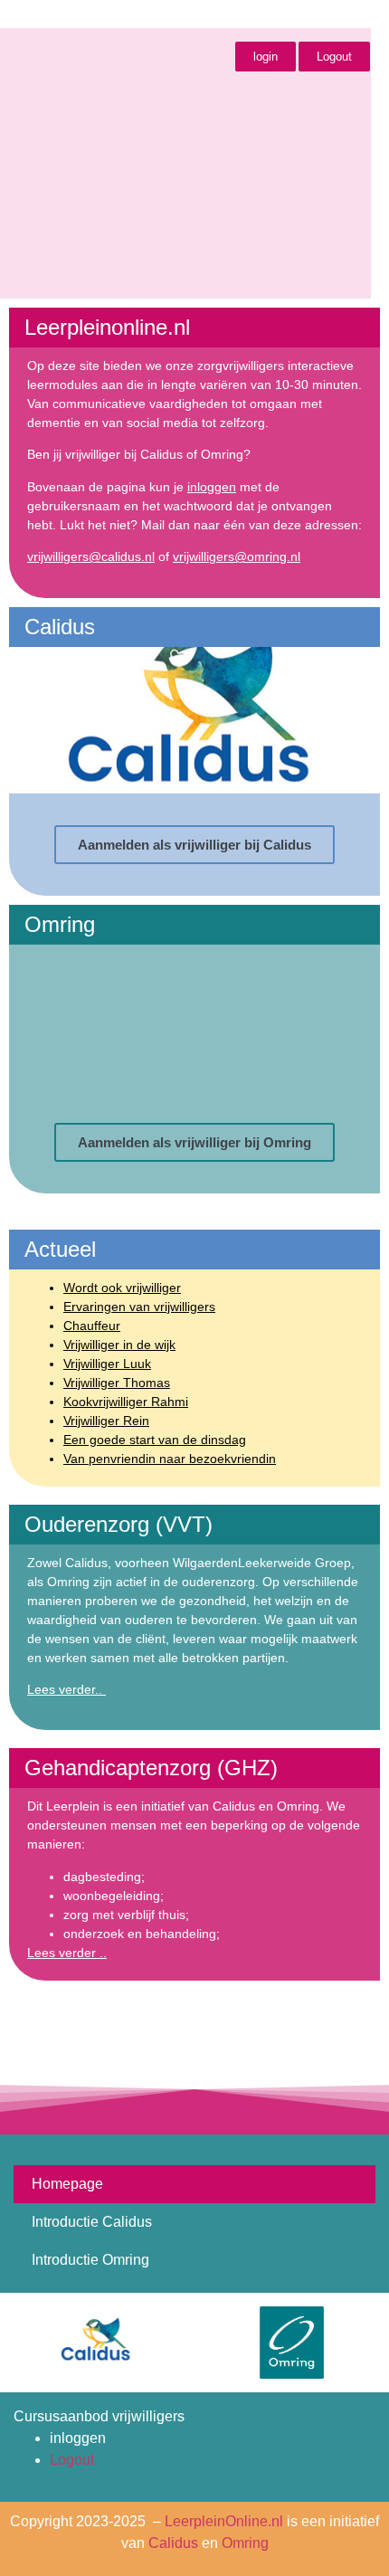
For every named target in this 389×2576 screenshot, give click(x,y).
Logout (72, 2460)
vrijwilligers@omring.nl (237, 556)
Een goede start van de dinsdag (155, 1440)
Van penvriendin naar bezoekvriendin (170, 1459)
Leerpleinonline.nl (120, 16)
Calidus (173, 2543)
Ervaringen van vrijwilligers (139, 1307)
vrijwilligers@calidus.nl (91, 556)
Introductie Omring (90, 2260)
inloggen (212, 487)
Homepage (67, 2184)
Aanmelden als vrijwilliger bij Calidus (194, 845)
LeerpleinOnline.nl (224, 2521)
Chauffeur (92, 1326)
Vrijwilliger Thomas (117, 1383)
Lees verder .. (67, 1953)
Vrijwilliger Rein (106, 1421)
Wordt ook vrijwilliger (122, 1288)
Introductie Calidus (92, 2222)
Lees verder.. (66, 1689)
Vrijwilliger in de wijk (119, 1345)
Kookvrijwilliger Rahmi (126, 1402)
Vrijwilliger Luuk (107, 1364)
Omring (245, 2543)
